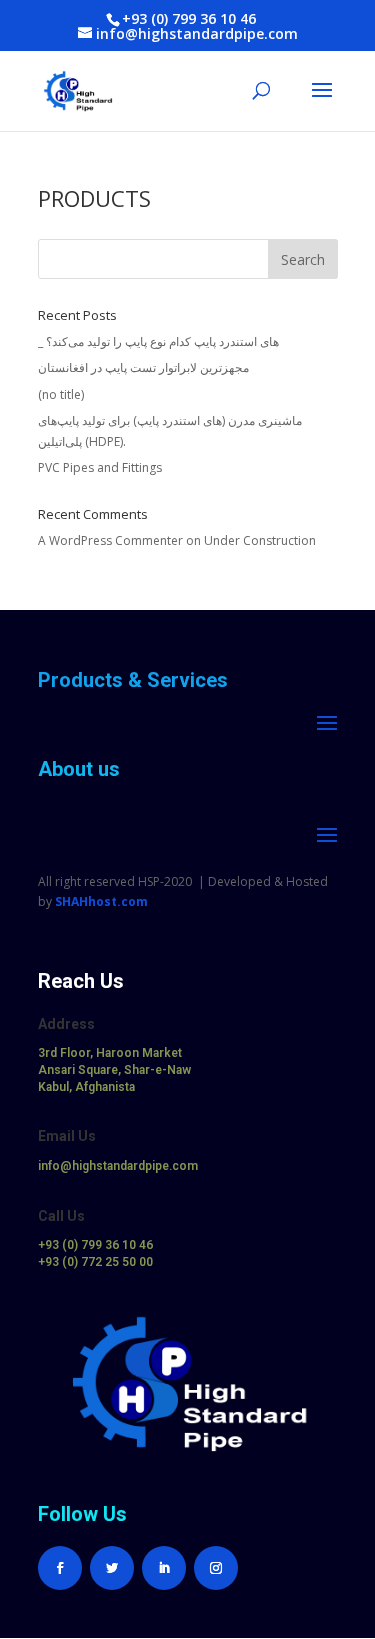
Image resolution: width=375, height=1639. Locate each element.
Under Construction (260, 540)
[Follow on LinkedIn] (164, 1568)
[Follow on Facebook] (60, 1568)
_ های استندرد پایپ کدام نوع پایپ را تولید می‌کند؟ (158, 341)
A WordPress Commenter (110, 540)
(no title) (61, 394)
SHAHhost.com (101, 901)
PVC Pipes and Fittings (100, 467)
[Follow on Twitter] (112, 1568)
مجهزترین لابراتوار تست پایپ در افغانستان (143, 367)
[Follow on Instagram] (216, 1568)
